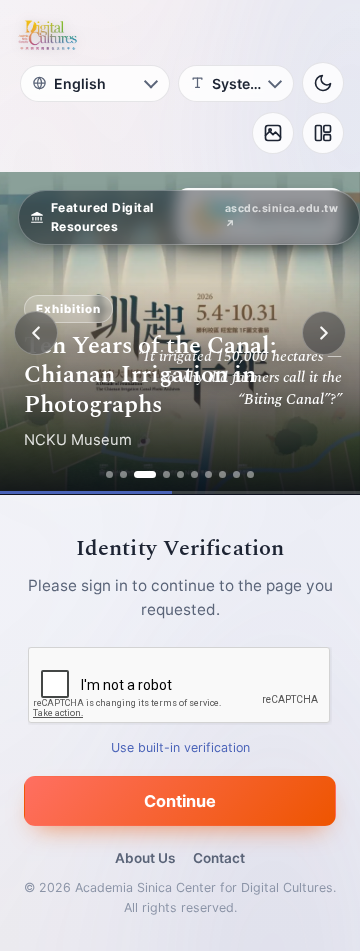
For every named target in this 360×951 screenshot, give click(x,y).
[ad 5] (180, 474)
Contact (219, 858)
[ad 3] (145, 474)
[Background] (273, 133)
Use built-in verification (180, 747)
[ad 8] (222, 474)
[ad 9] (236, 474)
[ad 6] (194, 474)
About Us (145, 858)
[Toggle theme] (323, 83)
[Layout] (323, 133)
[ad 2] (123, 474)
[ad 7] (208, 474)
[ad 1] (109, 474)
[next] (324, 333)
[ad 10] (250, 474)
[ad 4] (166, 474)
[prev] (36, 333)
